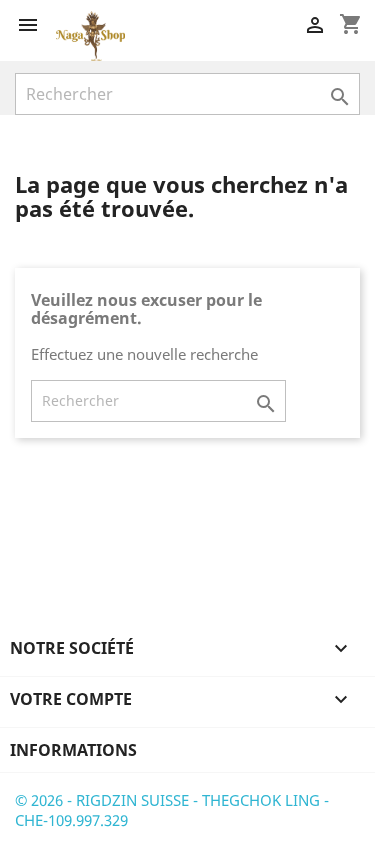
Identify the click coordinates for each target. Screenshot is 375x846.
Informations (73, 750)
